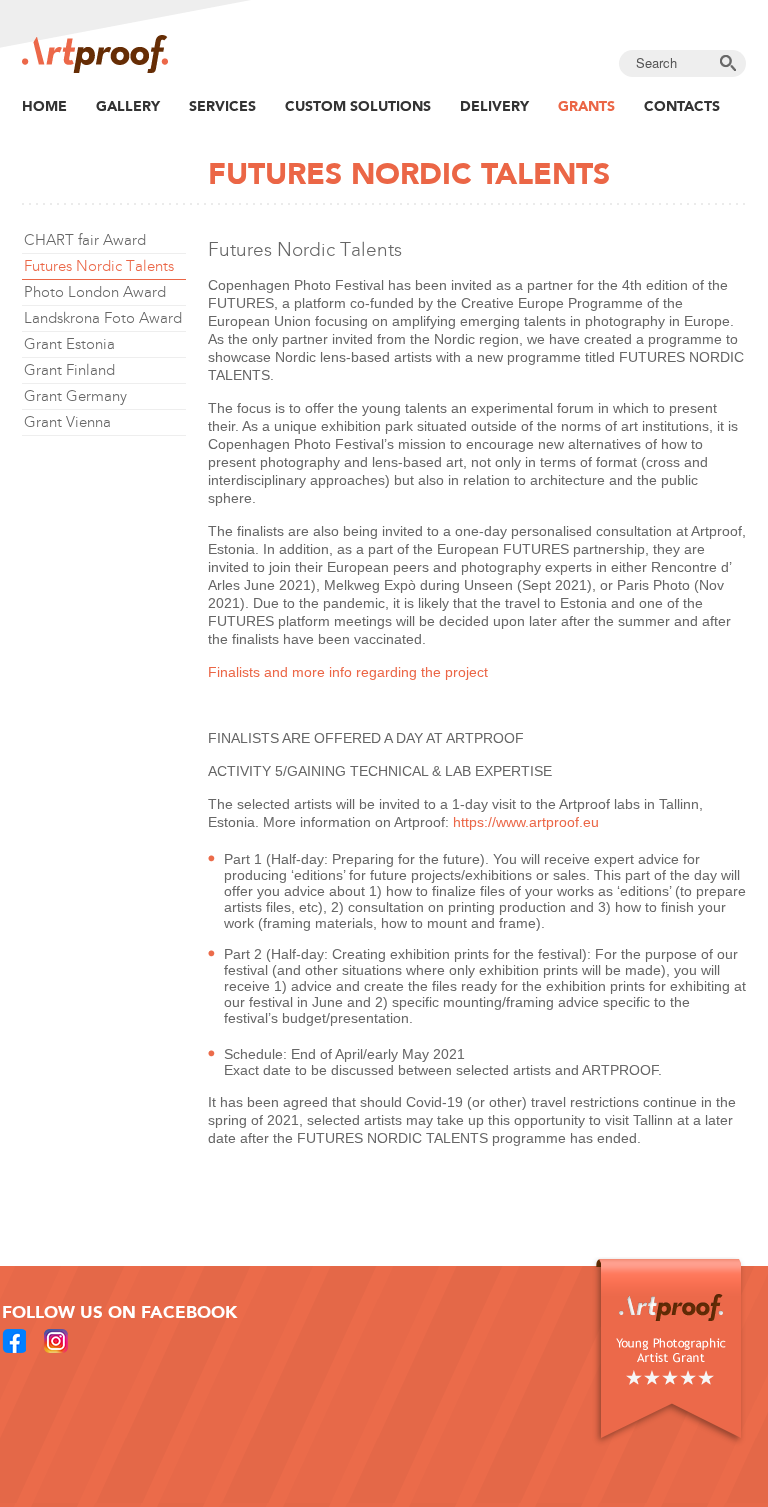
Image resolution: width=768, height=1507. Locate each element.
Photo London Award (95, 292)
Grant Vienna (67, 422)
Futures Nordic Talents (99, 266)
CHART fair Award (85, 240)
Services (222, 106)
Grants (586, 106)
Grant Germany (75, 396)
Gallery (128, 106)
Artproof (95, 54)
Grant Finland (69, 370)
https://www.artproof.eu (526, 822)
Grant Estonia (69, 344)
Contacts (682, 106)
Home (44, 106)
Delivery (494, 106)
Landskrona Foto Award (103, 318)
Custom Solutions (358, 106)
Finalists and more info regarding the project (348, 672)
